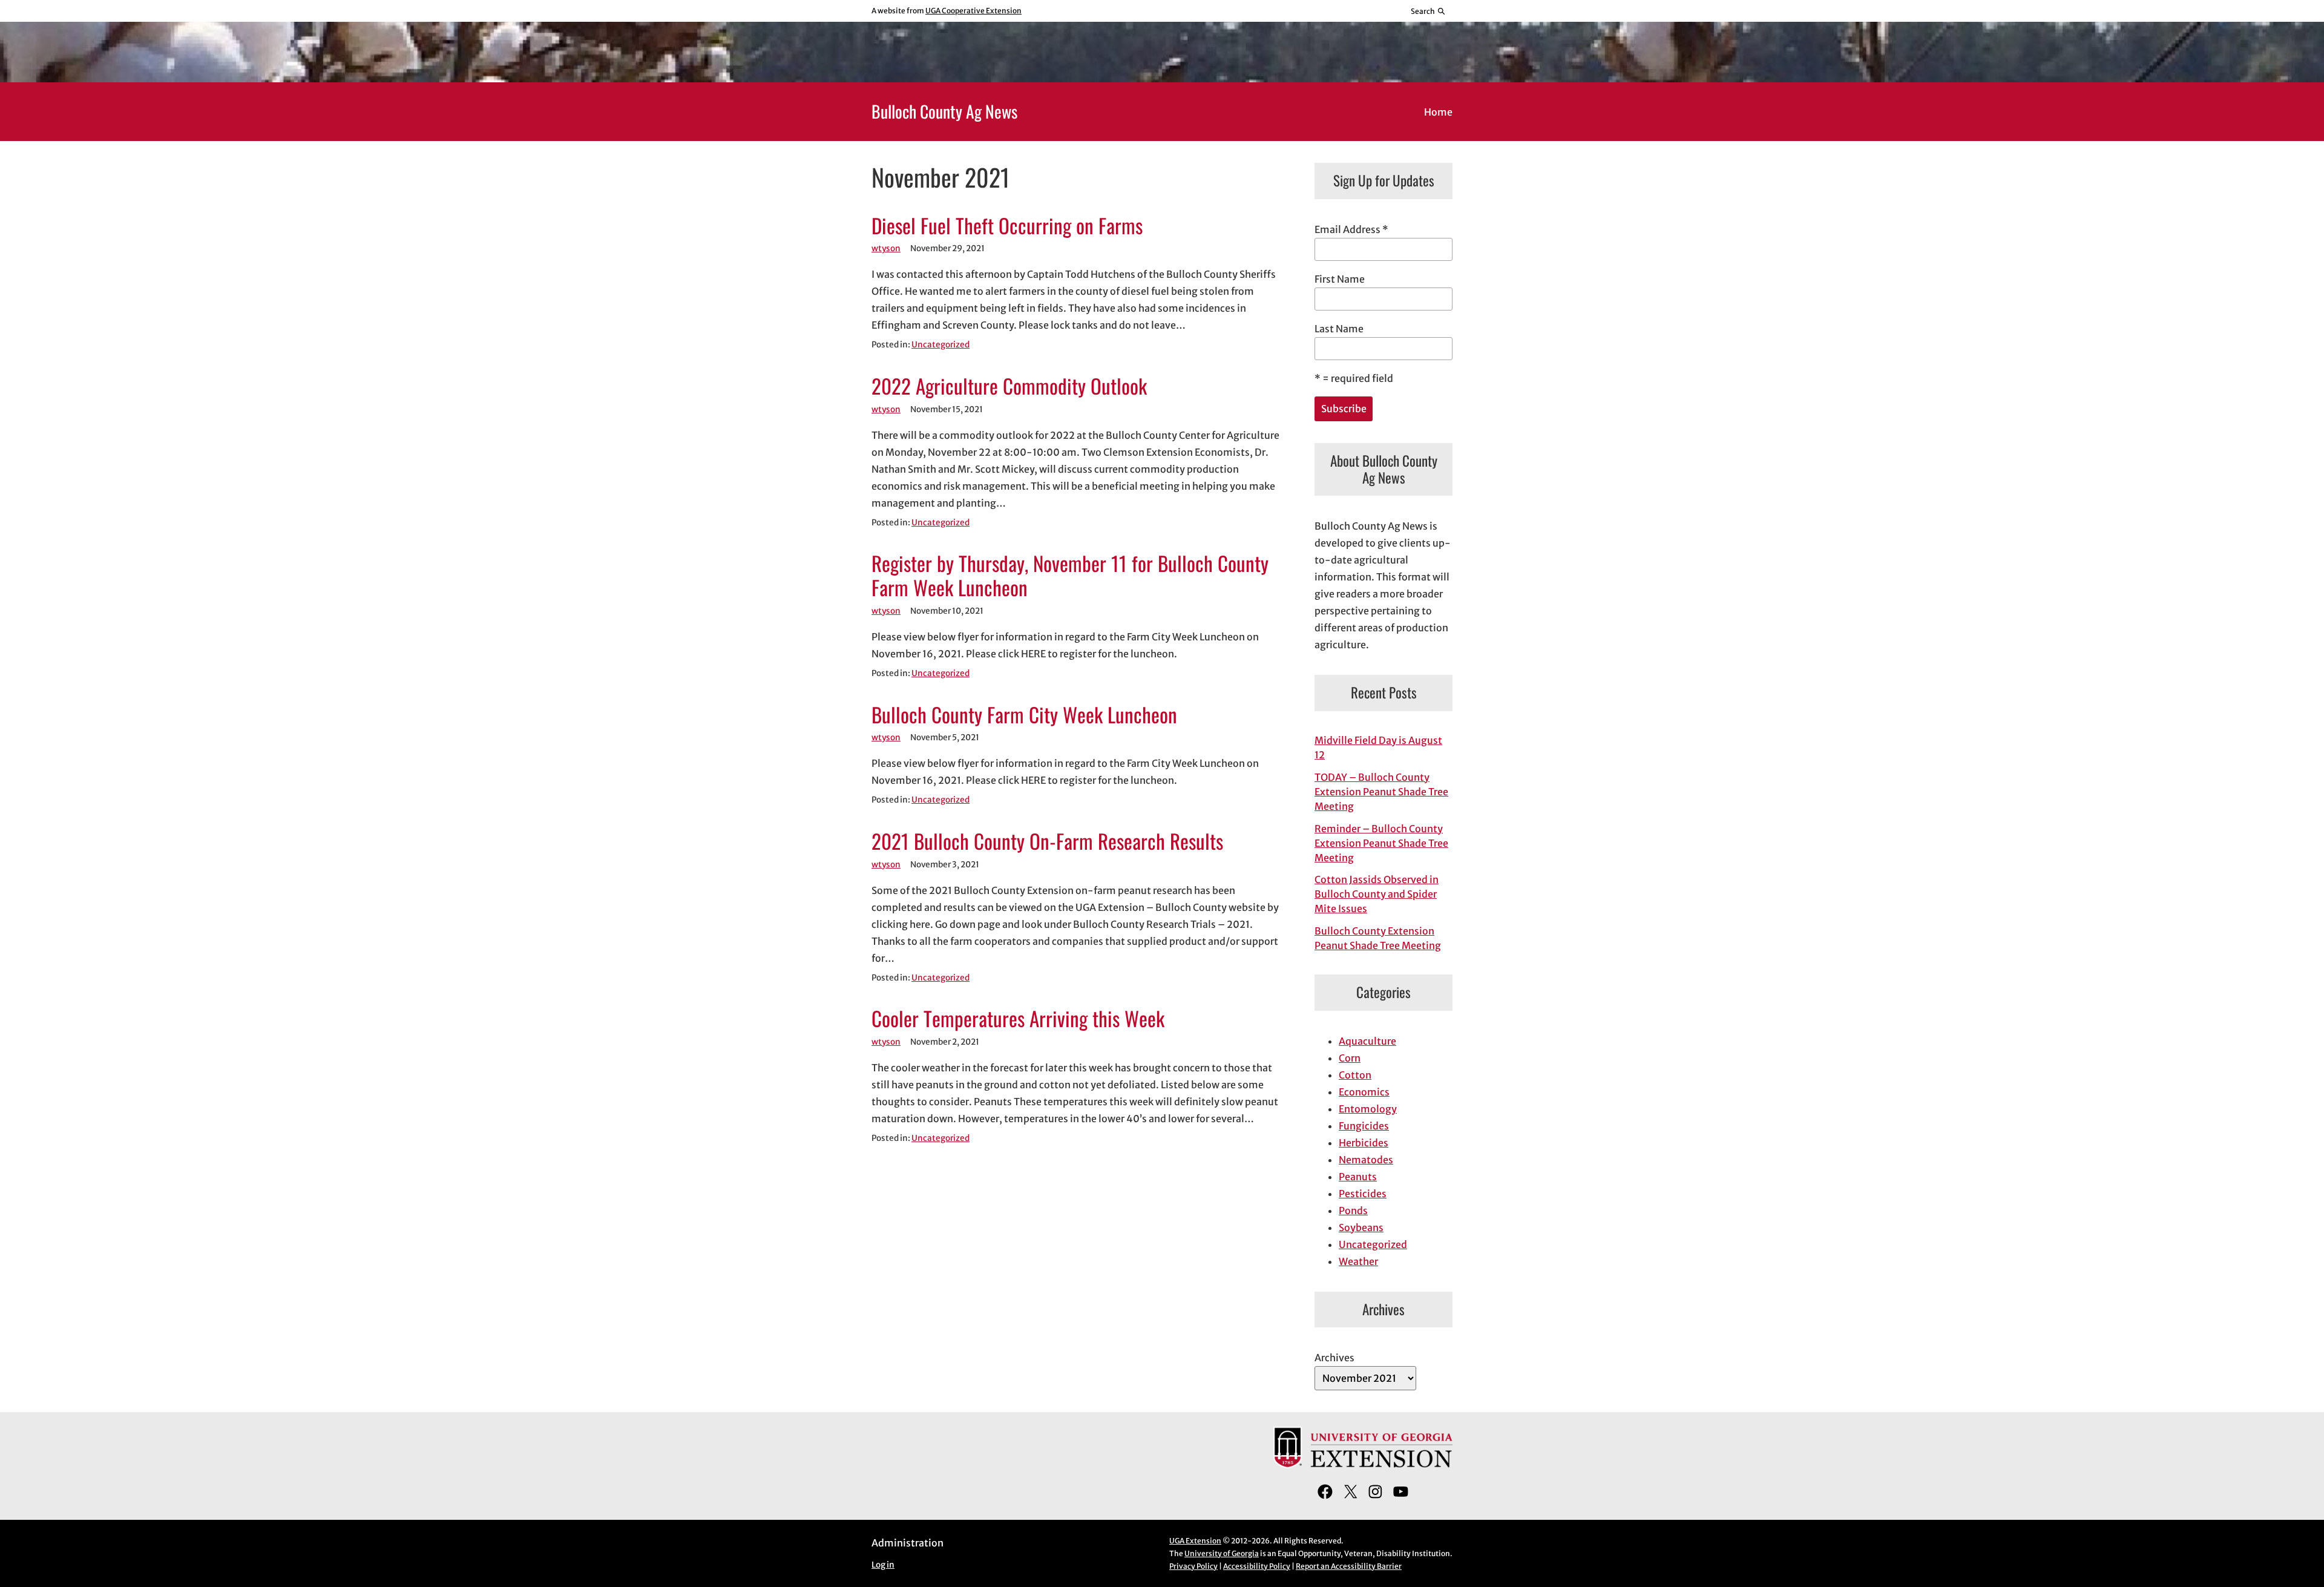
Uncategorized (940, 345)
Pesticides (1363, 1194)
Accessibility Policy (1257, 1566)
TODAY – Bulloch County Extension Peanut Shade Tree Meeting (1381, 792)
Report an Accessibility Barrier (1349, 1566)
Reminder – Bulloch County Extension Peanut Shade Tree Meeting (1381, 843)
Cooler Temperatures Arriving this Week (1018, 1019)
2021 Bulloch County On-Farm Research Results (1047, 841)
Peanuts (1358, 1177)
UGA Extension (1195, 1541)
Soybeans (1361, 1227)
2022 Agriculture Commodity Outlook (1009, 386)
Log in (883, 1565)
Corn (1350, 1058)
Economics (1364, 1092)
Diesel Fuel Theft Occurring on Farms (1007, 226)
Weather (1358, 1261)
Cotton (1355, 1075)
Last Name (1339, 329)
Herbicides (1364, 1143)
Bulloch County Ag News (944, 111)
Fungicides (1364, 1126)
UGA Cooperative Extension (973, 11)
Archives (1334, 1358)
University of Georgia (1222, 1553)
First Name (1340, 279)
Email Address (1351, 229)
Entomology (1368, 1109)
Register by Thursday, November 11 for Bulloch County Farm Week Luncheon (1070, 576)
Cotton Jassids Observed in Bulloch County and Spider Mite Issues (1377, 894)
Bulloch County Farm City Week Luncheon (1024, 715)
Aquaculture (1367, 1041)
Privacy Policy (1193, 1566)
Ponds (1353, 1211)
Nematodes (1366, 1160)
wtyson (886, 248)
